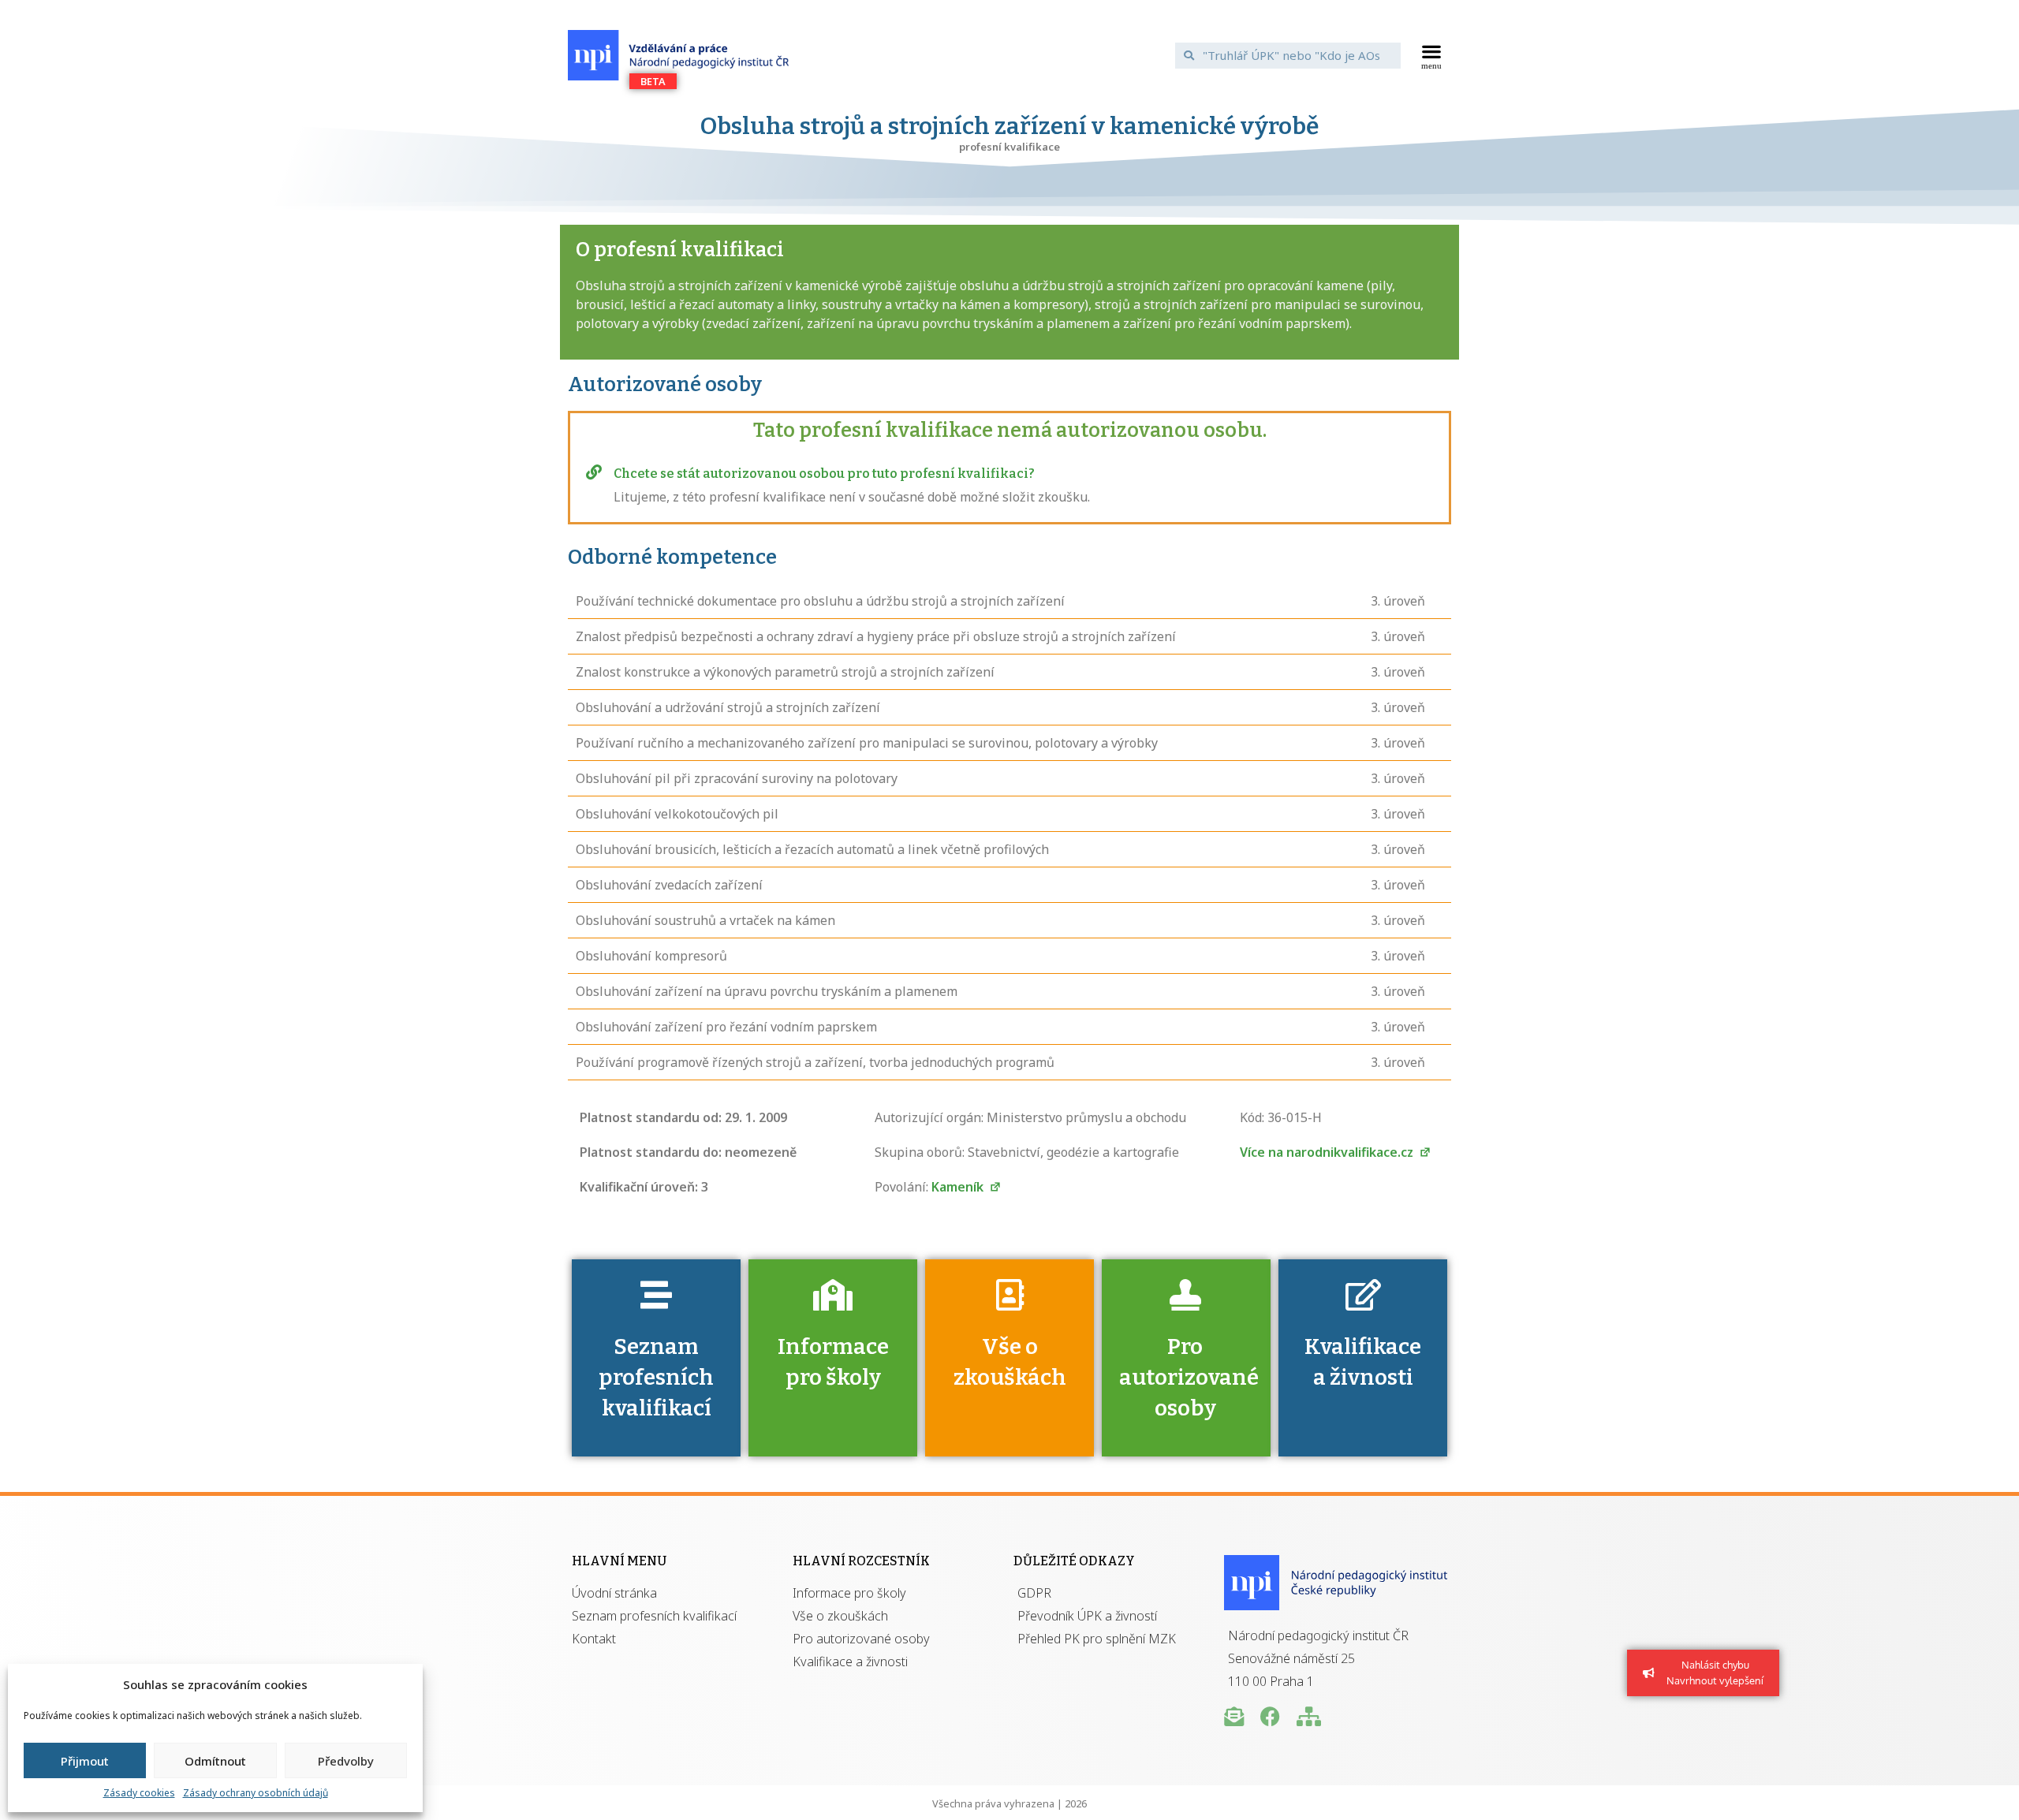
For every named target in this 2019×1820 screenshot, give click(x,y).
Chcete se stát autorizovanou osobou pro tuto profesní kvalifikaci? (824, 474)
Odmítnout (215, 1761)
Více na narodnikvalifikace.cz (1328, 1152)
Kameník (959, 1187)
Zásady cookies (139, 1793)
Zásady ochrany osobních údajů (256, 1793)
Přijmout (85, 1761)
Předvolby (346, 1761)
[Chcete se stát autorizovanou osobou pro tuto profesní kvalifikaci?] (594, 472)
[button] (1432, 55)
